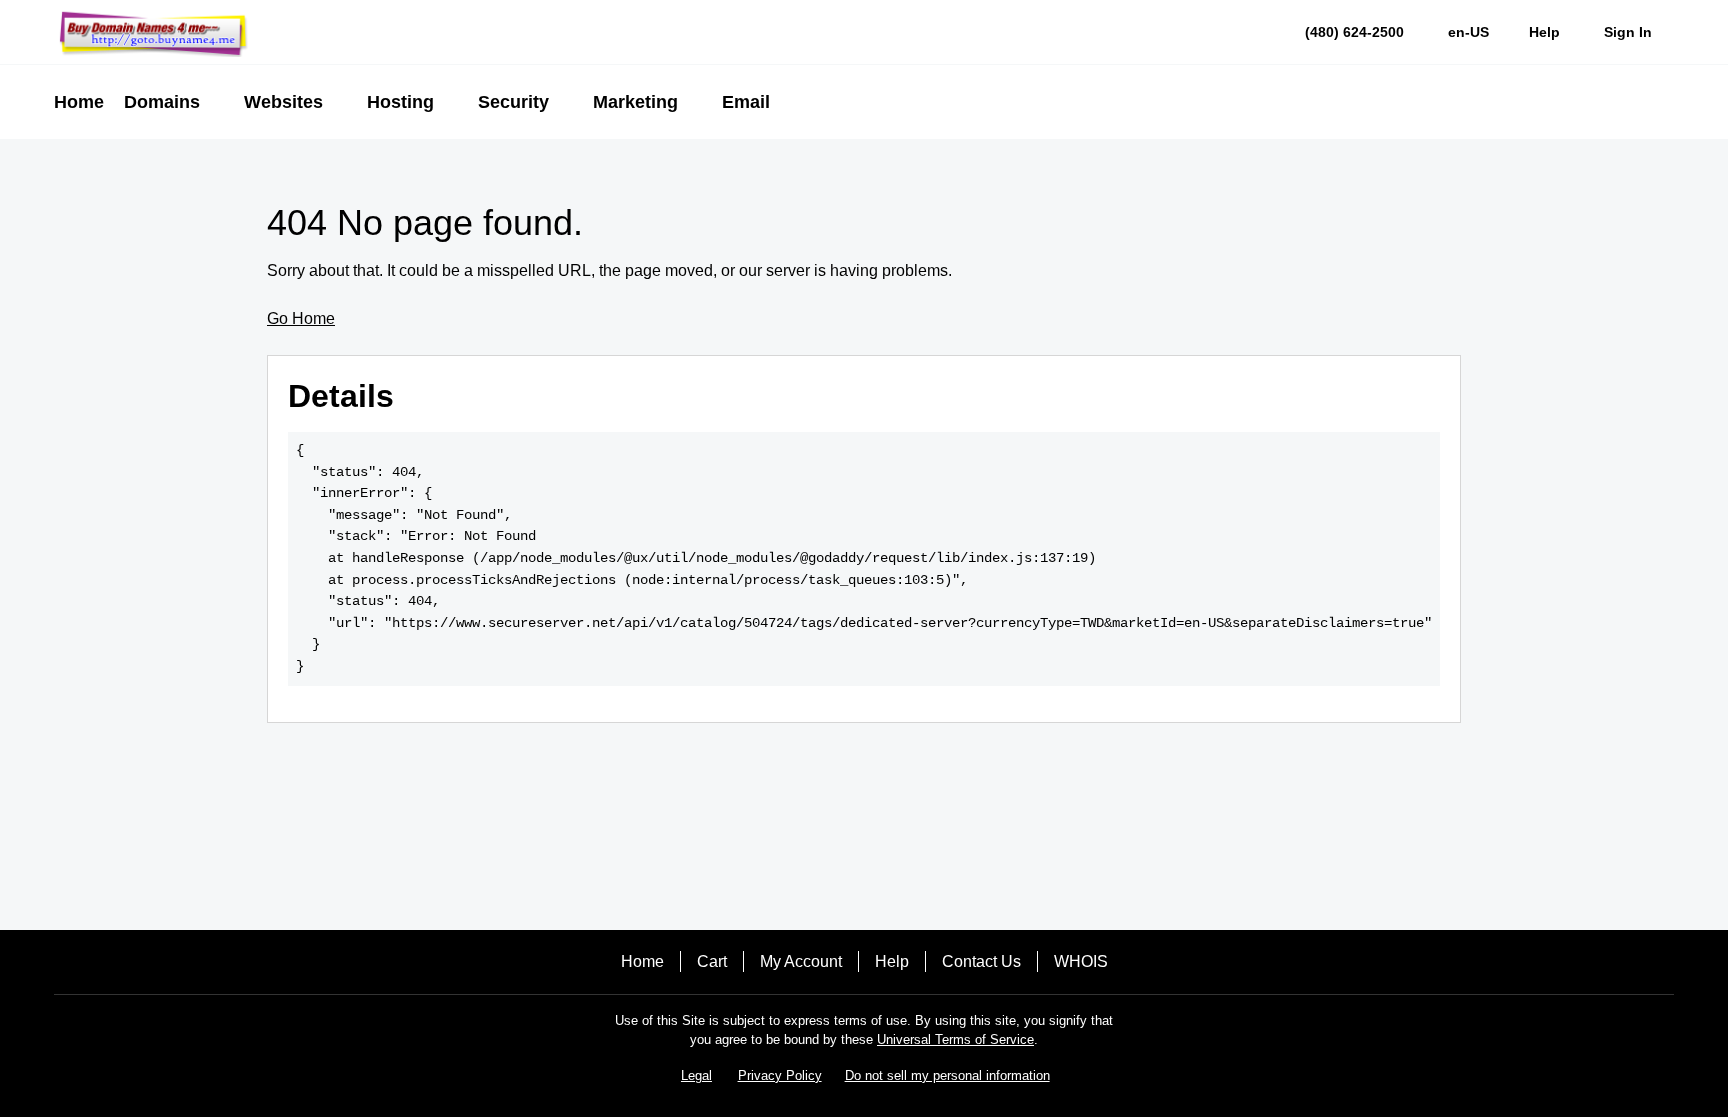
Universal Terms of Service (955, 1039)
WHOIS (1081, 961)
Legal (696, 1075)
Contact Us (981, 961)
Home (642, 961)
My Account (801, 961)
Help (892, 961)
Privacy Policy (780, 1075)
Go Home (301, 318)
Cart (712, 961)
